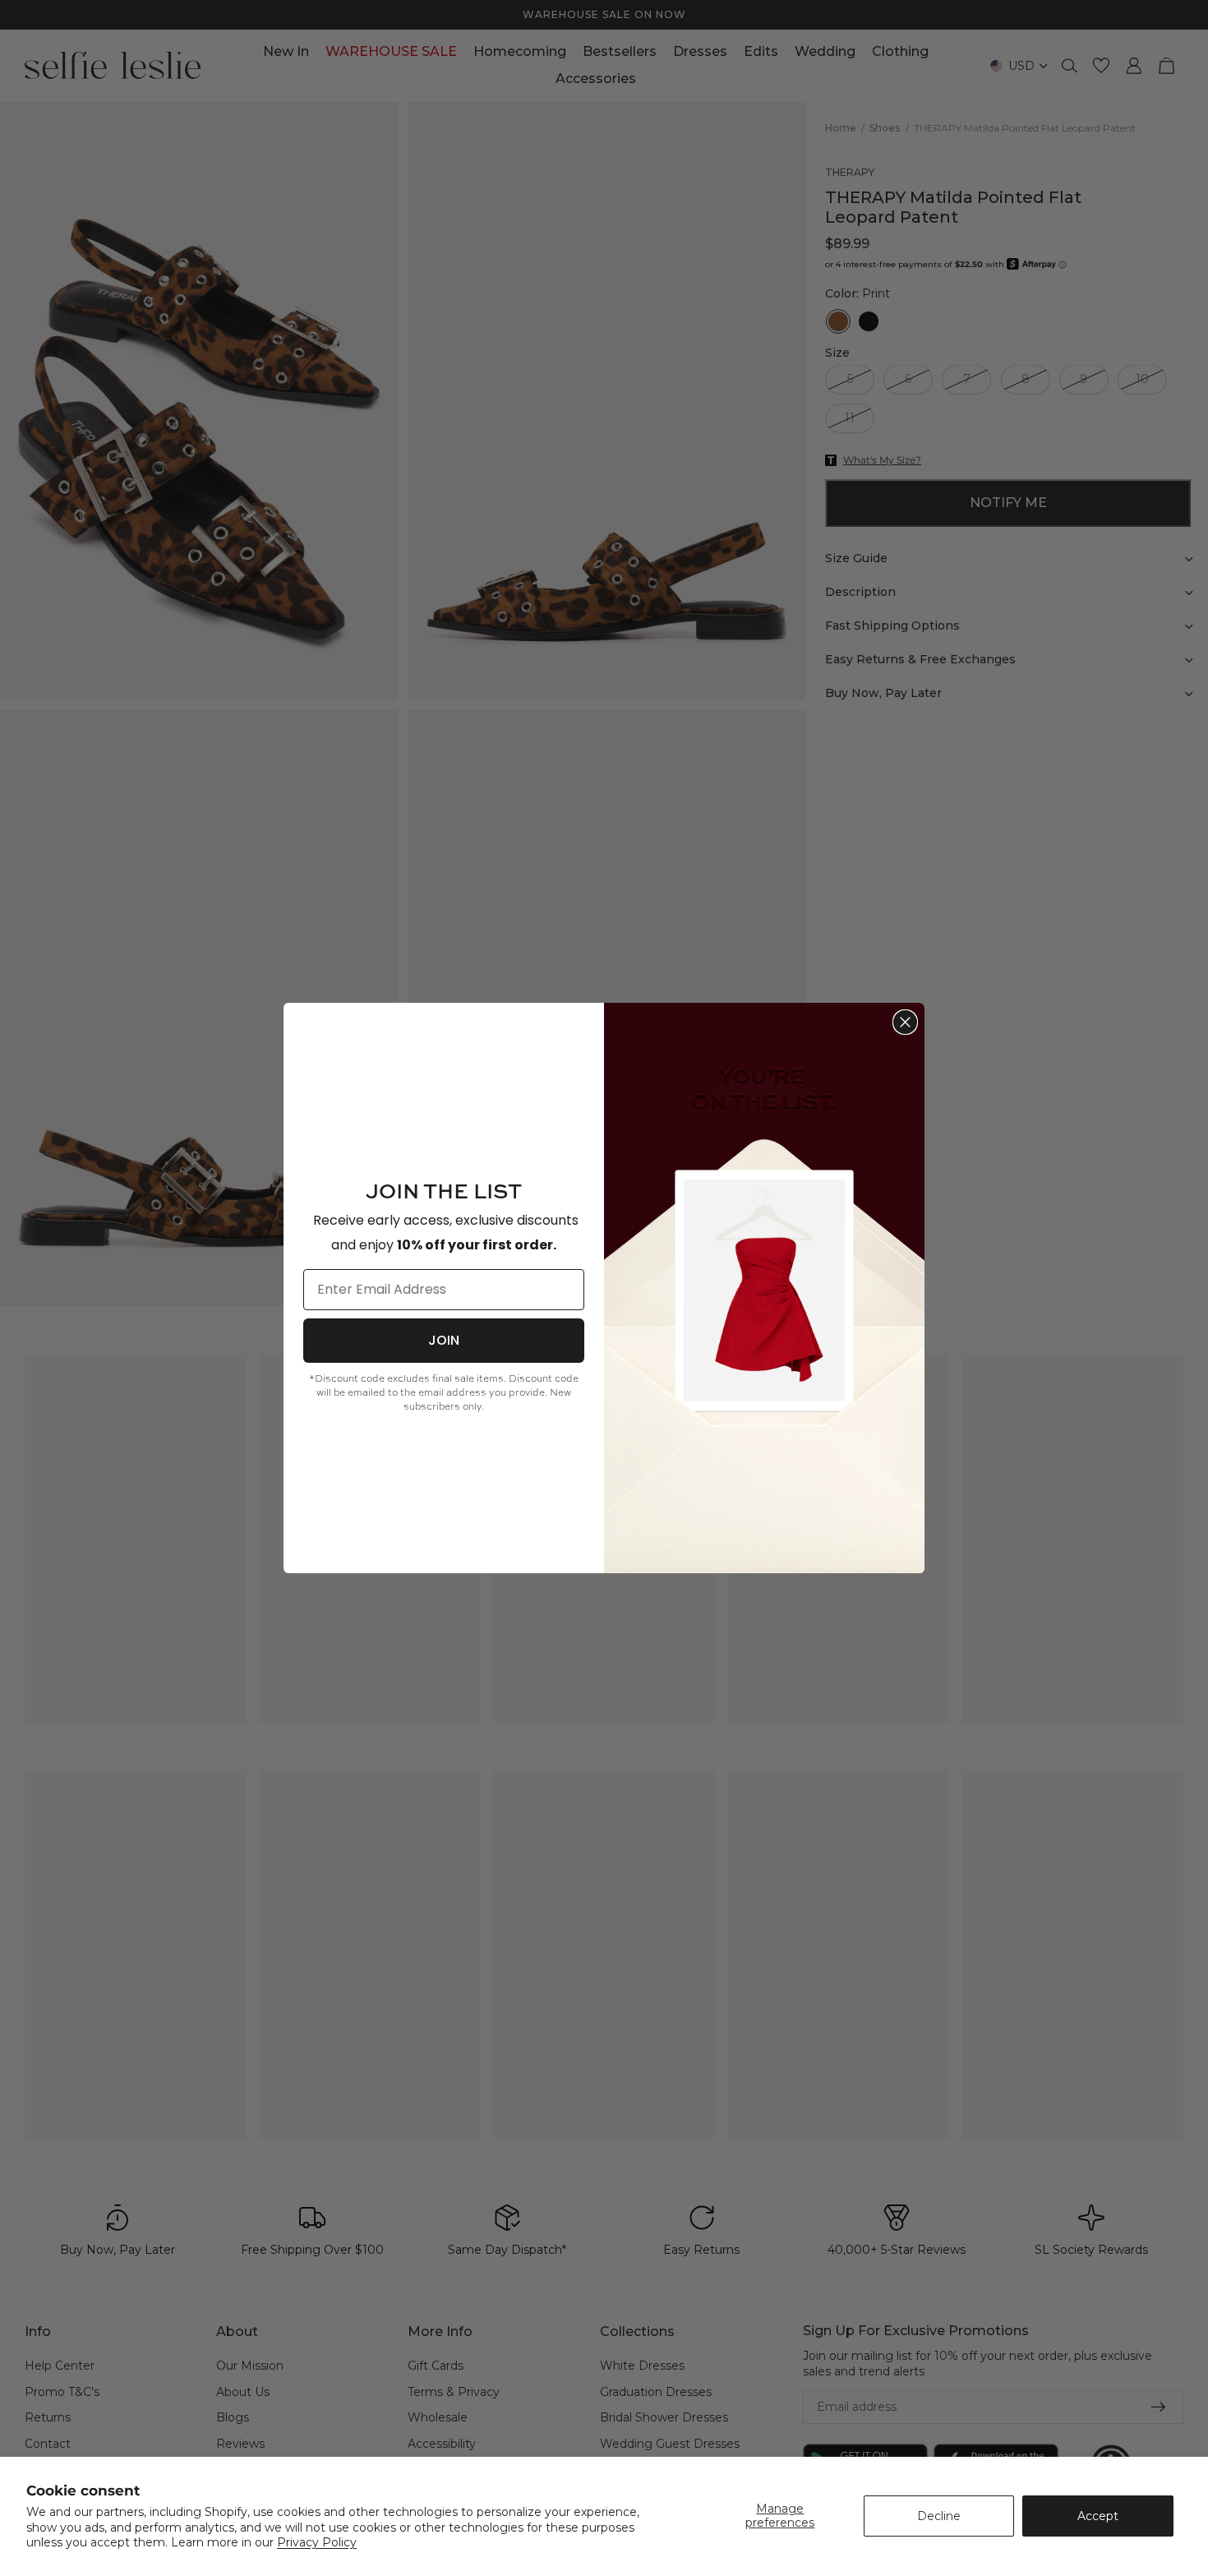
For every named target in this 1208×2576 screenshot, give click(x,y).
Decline (939, 2516)
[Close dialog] (905, 1022)
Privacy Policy (317, 2542)
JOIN (444, 1340)
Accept (1098, 2516)
